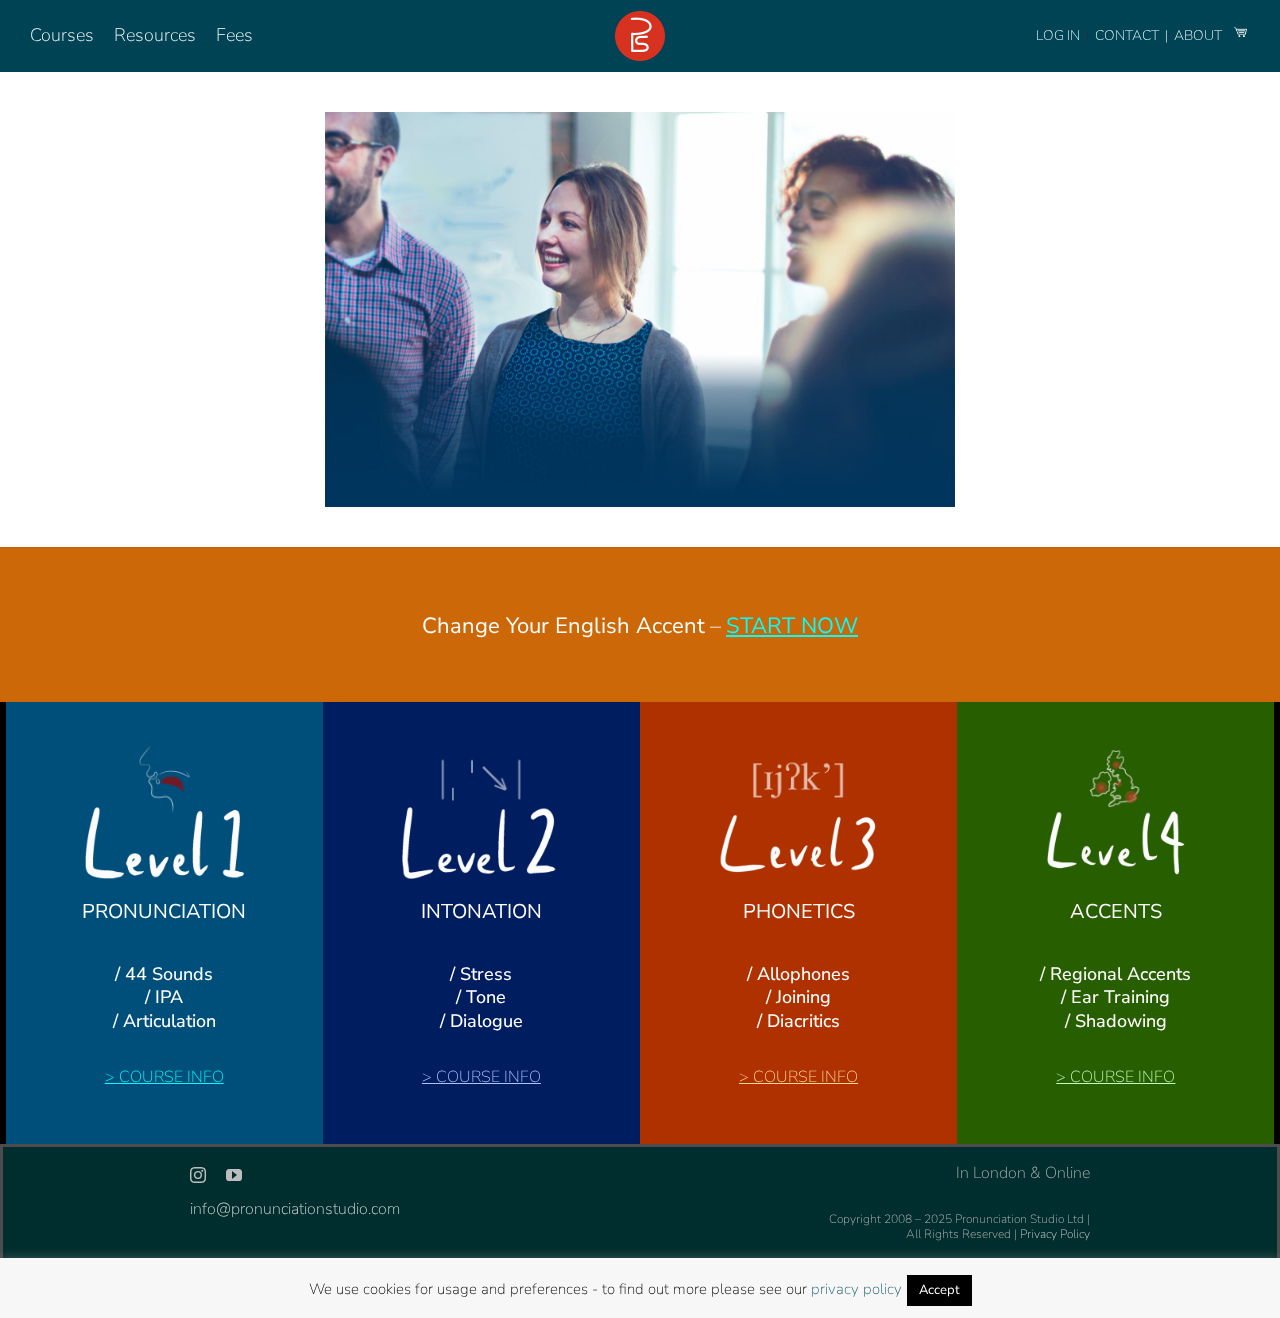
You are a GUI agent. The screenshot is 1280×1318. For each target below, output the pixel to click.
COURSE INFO (171, 1077)
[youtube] (234, 1175)
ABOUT (1199, 35)
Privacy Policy (1055, 1234)
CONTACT (1128, 35)
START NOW (792, 626)
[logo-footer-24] (640, 19)
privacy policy (856, 1289)
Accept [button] (939, 1290)
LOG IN (1058, 35)
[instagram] (198, 1175)
